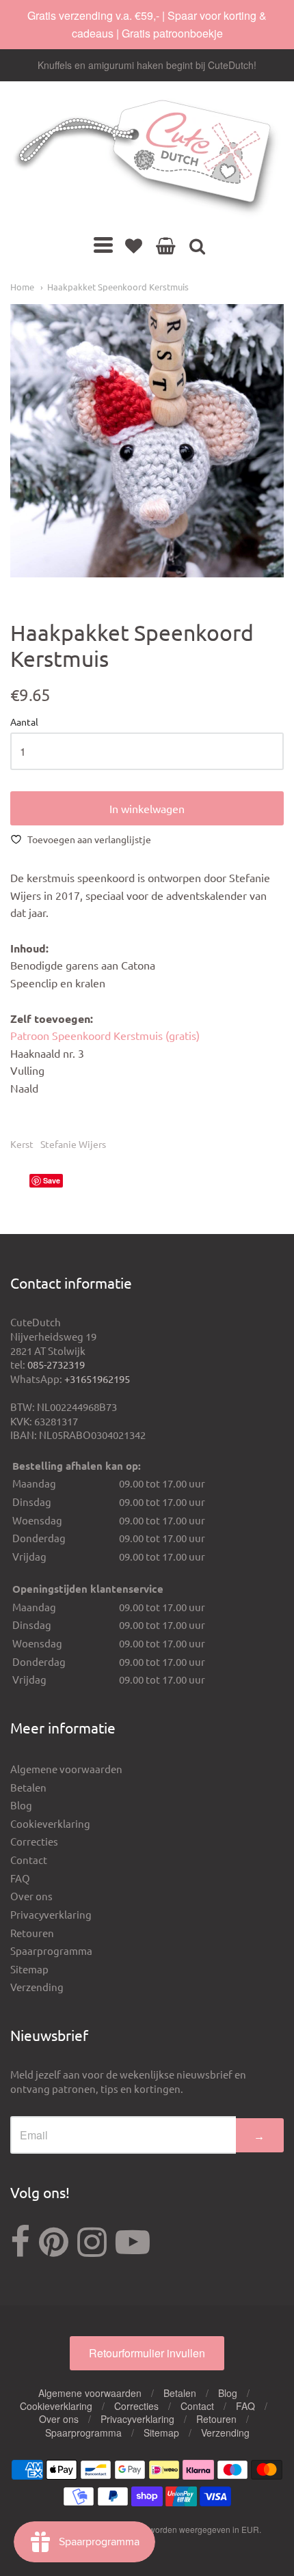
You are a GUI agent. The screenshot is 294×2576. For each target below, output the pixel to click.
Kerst (22, 1144)
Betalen (28, 1787)
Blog (21, 1805)
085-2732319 (56, 1364)
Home (22, 287)
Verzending (37, 1987)
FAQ (20, 1878)
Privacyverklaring (51, 1914)
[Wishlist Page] (134, 245)
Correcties (34, 1841)
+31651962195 (97, 1379)
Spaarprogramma (51, 1950)
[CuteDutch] (147, 158)
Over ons (31, 1896)
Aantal (24, 722)
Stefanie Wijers (73, 1144)
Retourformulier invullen (147, 2353)
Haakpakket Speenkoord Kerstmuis (118, 287)
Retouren (32, 1933)
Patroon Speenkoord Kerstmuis (105, 1035)
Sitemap (29, 1969)
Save (52, 1180)
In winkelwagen (147, 808)
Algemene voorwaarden (66, 1769)
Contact (29, 1860)
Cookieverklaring (50, 1823)
